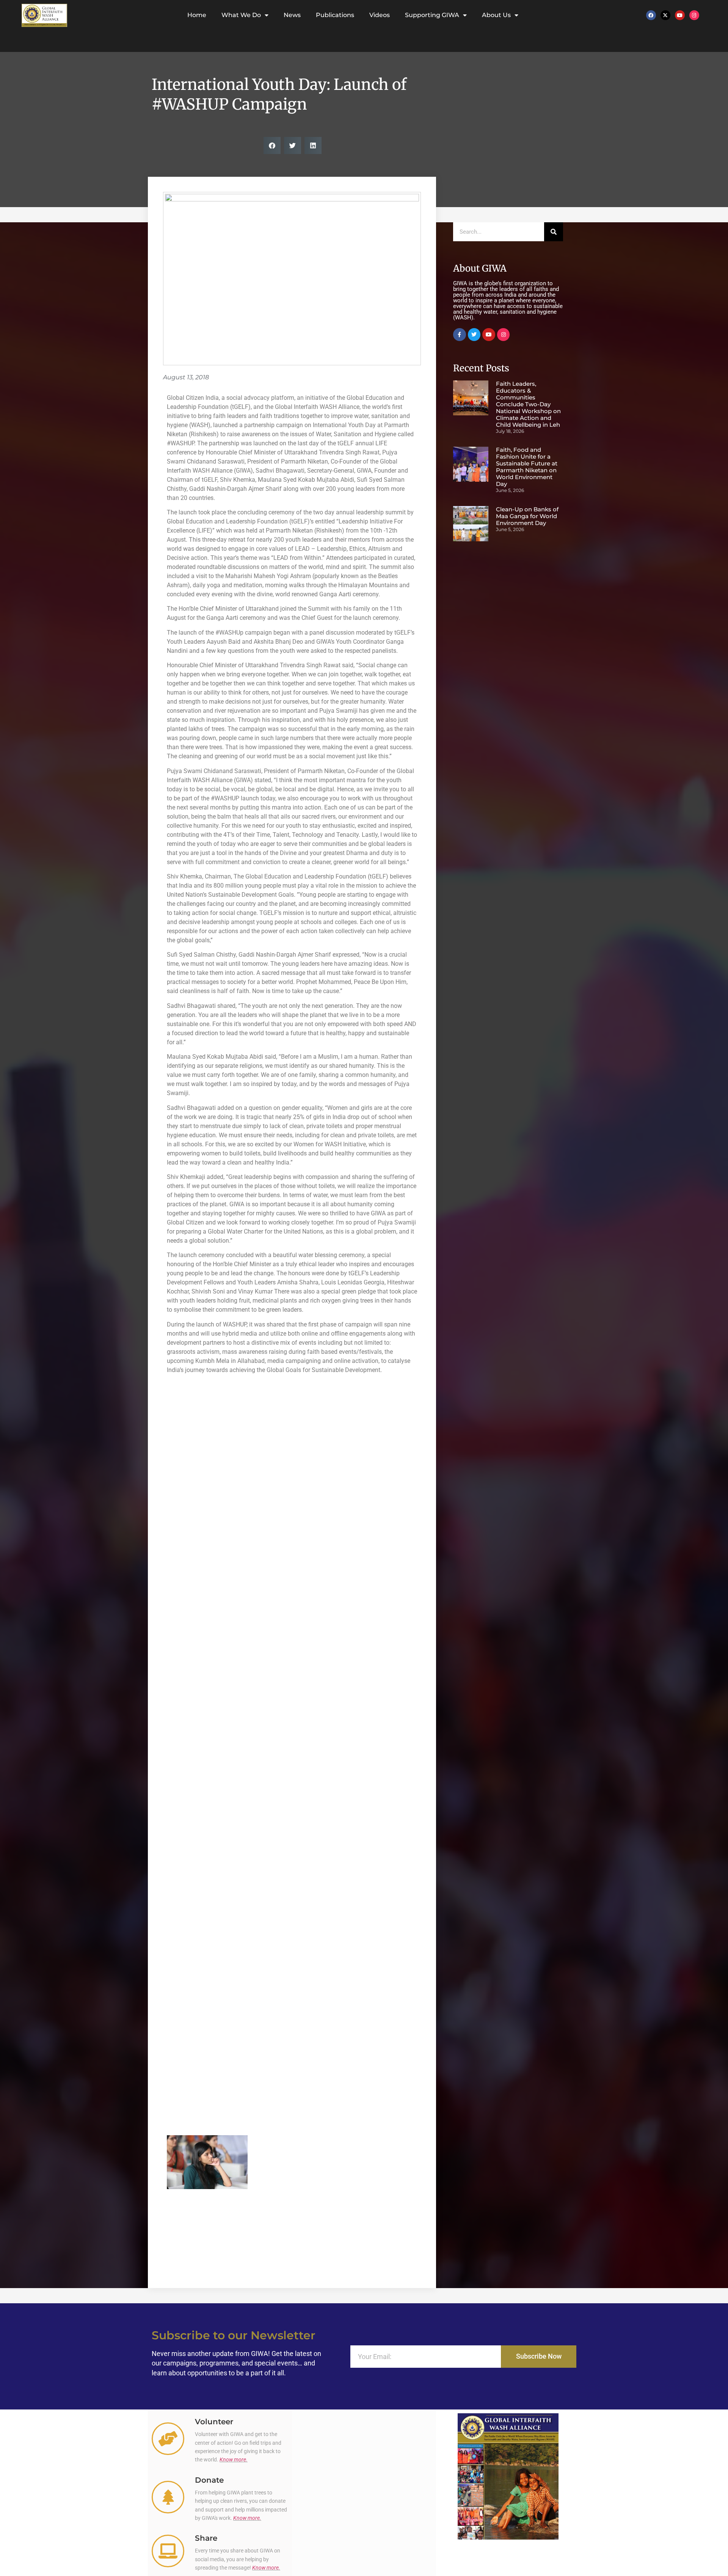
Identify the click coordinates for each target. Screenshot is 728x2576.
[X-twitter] (665, 15)
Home (197, 15)
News (292, 15)
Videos (380, 15)
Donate (209, 2480)
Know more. (234, 2460)
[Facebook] (651, 15)
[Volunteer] (168, 2439)
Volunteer (214, 2422)
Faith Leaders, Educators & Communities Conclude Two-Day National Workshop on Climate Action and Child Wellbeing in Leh (528, 404)
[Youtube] (680, 15)
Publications (335, 15)
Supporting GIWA (432, 15)
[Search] (554, 232)
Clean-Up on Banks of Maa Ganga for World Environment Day (527, 516)
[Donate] (168, 2497)
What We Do (241, 15)
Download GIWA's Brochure (508, 2549)
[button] (272, 145)
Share (206, 2538)
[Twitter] (474, 335)
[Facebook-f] (460, 335)
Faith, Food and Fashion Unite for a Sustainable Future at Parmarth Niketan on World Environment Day (527, 467)
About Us (496, 15)
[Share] (168, 2551)
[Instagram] (694, 15)
